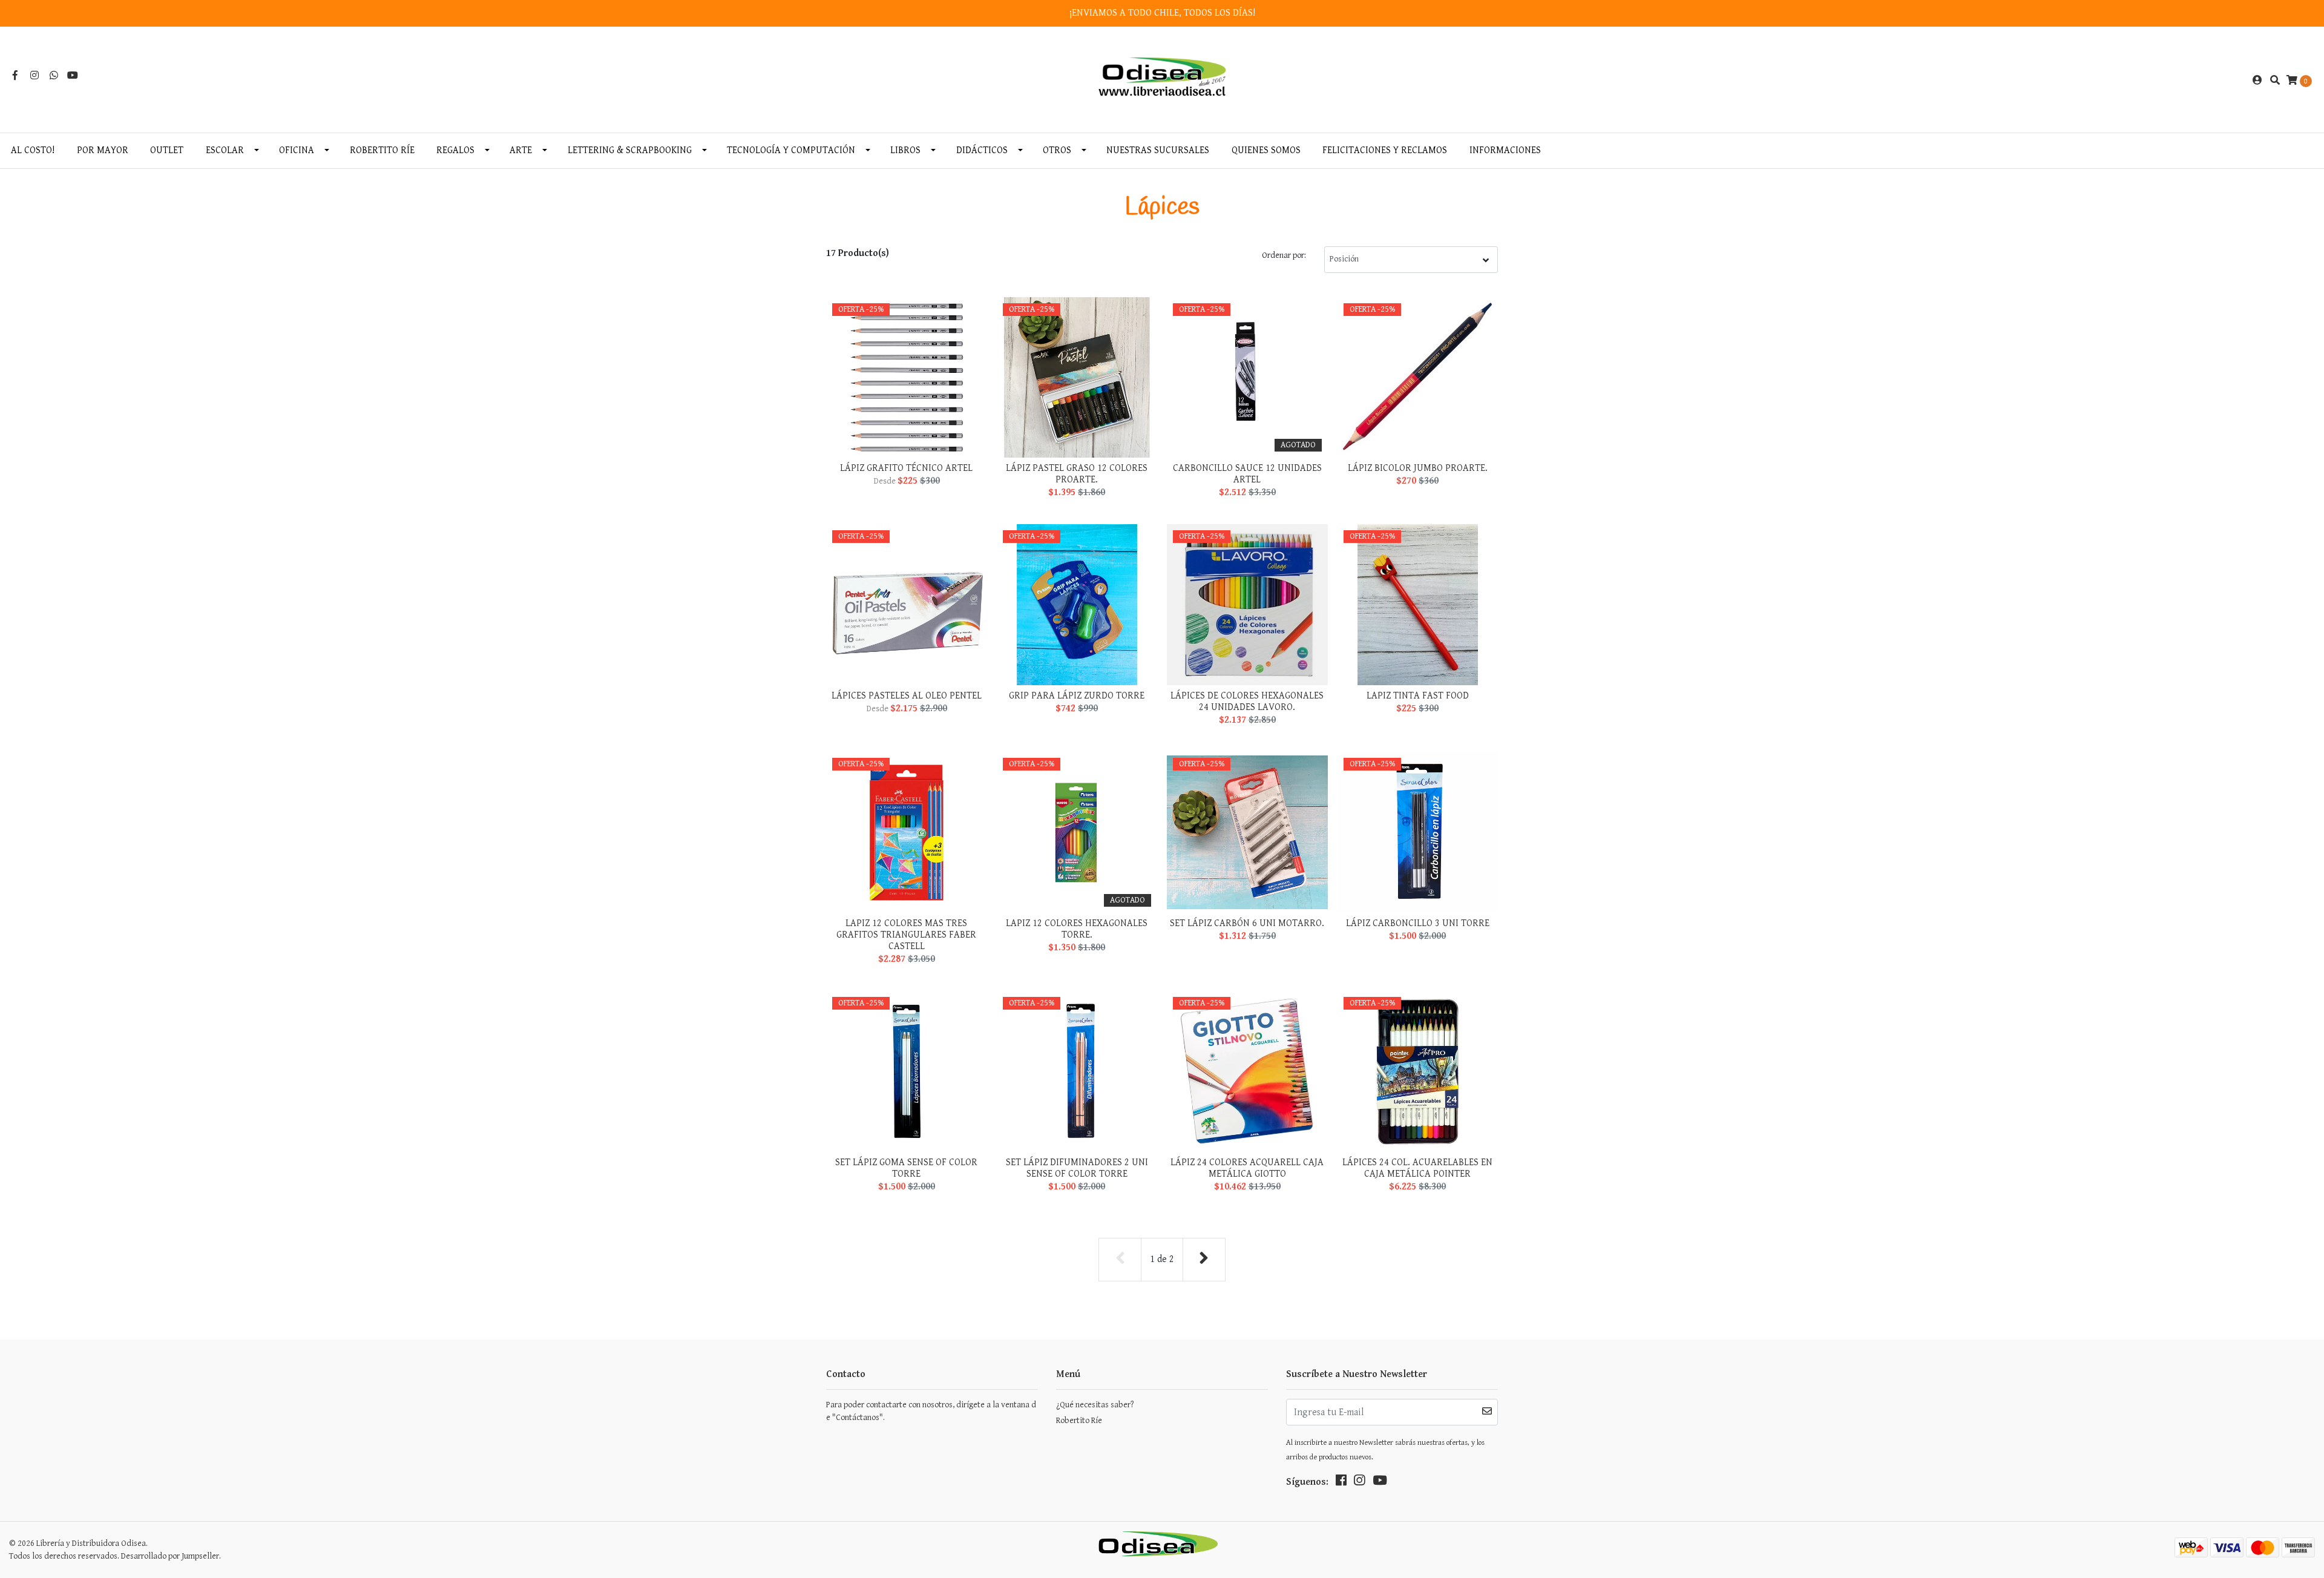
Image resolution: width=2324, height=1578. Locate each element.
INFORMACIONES (1505, 150)
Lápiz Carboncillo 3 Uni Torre (1418, 923)
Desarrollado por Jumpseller (170, 1556)
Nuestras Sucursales (1158, 150)
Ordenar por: (1284, 255)
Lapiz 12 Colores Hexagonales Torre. (1077, 929)
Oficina (297, 150)
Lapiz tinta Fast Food (1418, 696)
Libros (905, 150)
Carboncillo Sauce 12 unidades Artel (1247, 474)
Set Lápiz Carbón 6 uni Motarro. (1247, 923)
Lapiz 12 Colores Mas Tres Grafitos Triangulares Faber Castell (906, 935)
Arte (521, 150)
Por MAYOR (103, 150)
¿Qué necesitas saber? (1095, 1405)
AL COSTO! (33, 150)
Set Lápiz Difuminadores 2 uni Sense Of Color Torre (1077, 1168)
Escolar (225, 150)
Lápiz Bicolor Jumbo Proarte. (1418, 468)
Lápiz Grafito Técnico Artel (906, 468)
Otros (1057, 150)
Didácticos (982, 150)
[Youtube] (73, 76)
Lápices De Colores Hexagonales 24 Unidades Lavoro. (1247, 702)
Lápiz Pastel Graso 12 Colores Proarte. (1077, 474)
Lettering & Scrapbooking (630, 150)
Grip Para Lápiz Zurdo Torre (1077, 696)
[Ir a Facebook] (15, 76)
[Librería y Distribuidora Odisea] (1162, 80)
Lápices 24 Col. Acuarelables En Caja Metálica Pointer (1417, 1168)
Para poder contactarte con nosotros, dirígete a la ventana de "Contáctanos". (931, 1411)
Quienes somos (1266, 150)
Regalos (455, 150)
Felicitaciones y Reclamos (1385, 150)
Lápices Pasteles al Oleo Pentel (907, 696)
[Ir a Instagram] (34, 76)
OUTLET (167, 150)
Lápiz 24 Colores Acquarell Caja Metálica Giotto (1247, 1168)
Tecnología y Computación (791, 150)
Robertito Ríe (382, 150)
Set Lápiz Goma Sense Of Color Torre (906, 1168)
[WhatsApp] (54, 76)
